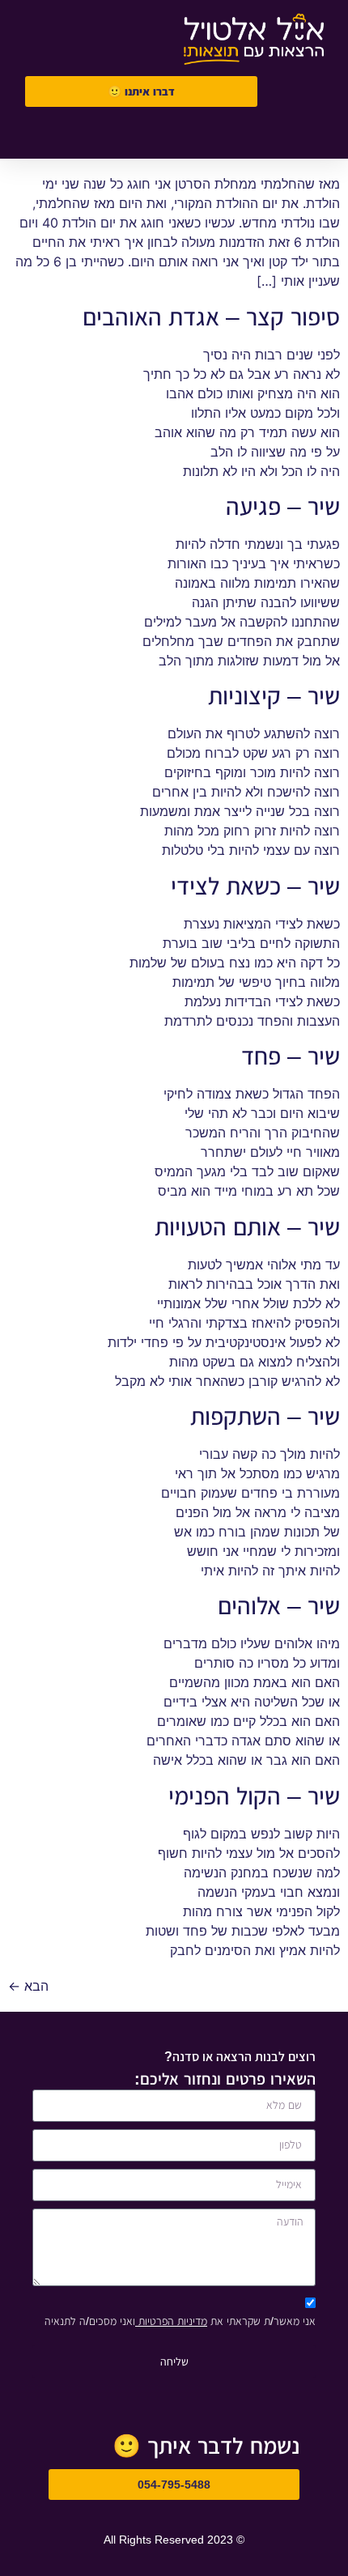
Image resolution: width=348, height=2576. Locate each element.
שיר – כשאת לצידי (255, 886)
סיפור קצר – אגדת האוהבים (211, 317)
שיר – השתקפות (265, 1416)
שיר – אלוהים (279, 1606)
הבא (28, 1986)
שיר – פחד (291, 1056)
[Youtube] (31, 136)
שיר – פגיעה (283, 506)
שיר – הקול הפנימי (254, 1796)
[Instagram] (76, 136)
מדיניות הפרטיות (171, 2321)
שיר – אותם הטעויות (247, 1227)
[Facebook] (121, 136)
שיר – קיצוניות (274, 696)
